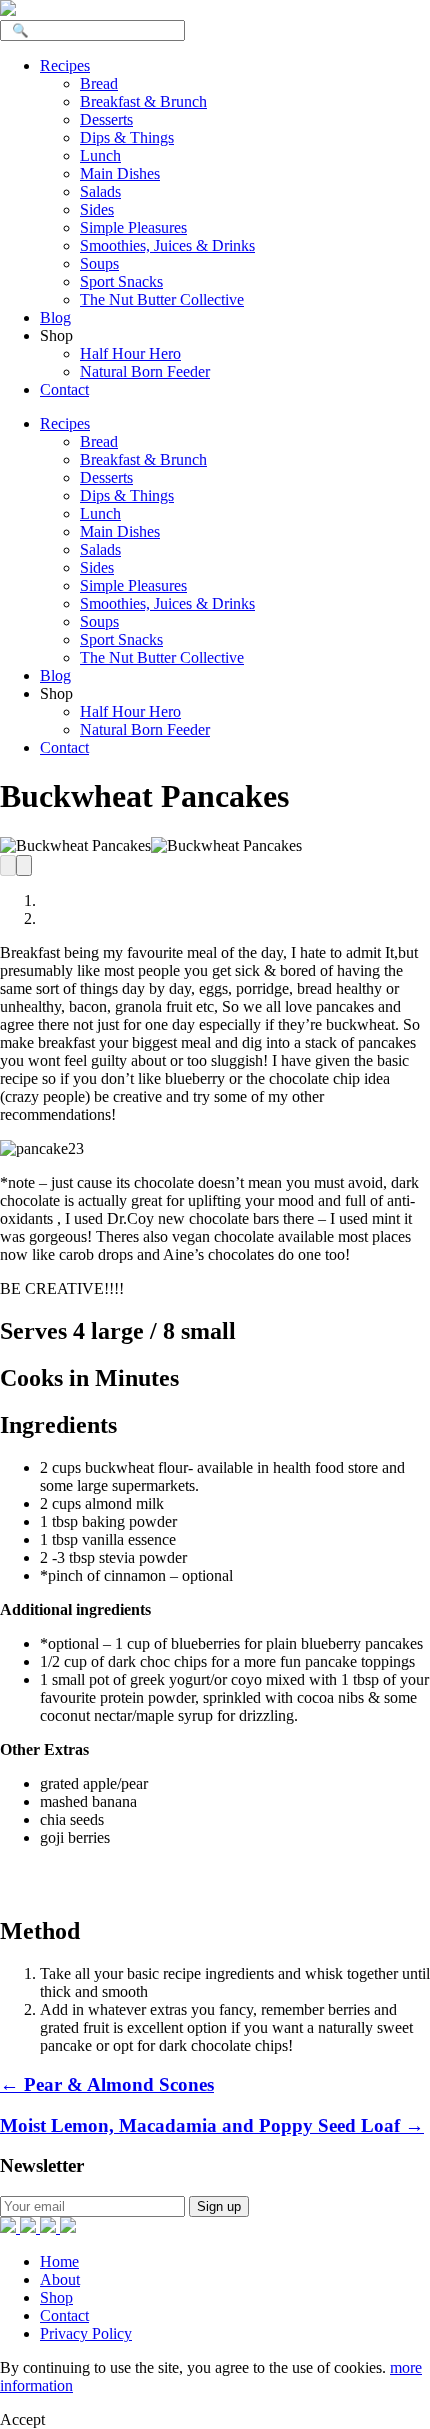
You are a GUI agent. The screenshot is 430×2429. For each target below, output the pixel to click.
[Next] (24, 865)
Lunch (100, 155)
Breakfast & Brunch (143, 101)
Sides (97, 209)
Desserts (106, 119)
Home (59, 2261)
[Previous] (8, 865)
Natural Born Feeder (145, 371)
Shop (56, 2297)
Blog (55, 317)
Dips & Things (127, 137)
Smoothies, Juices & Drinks (167, 245)
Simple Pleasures (133, 227)
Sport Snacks (121, 281)
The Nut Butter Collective (162, 299)
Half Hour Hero (130, 353)
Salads (100, 191)
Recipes (65, 65)
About (60, 2279)
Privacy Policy (86, 2333)
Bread (99, 83)
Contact (64, 389)
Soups (99, 263)
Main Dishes (120, 173)
